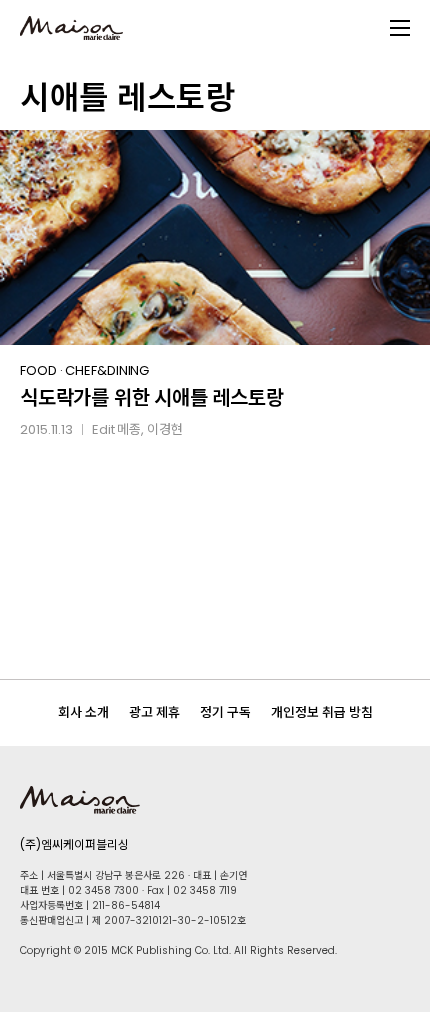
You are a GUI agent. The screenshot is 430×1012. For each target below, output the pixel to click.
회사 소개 (83, 712)
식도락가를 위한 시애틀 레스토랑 (152, 398)
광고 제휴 (154, 712)
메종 (129, 429)
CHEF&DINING (107, 370)
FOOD (38, 370)
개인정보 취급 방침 (322, 712)
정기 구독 (225, 712)
